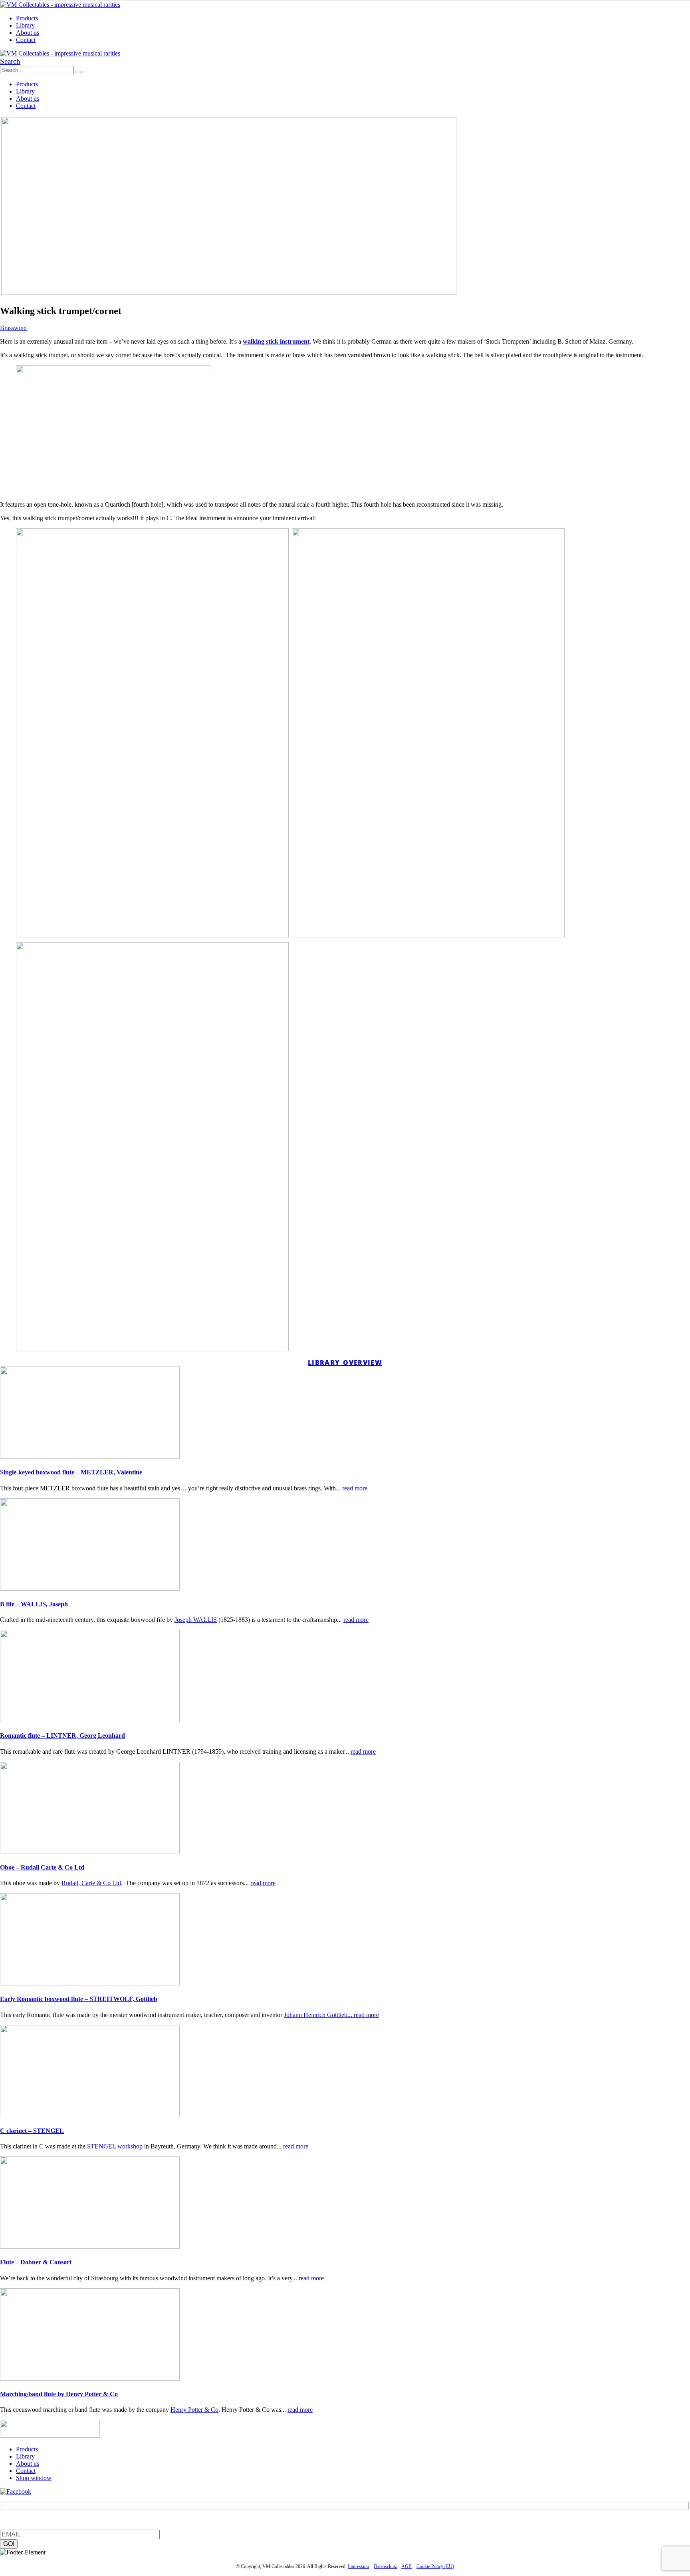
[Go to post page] (90, 1457)
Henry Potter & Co (194, 2410)
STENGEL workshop (115, 2146)
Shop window (34, 2478)
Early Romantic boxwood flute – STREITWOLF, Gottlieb (79, 1999)
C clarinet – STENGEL (32, 2131)
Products (27, 18)
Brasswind (13, 328)
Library (25, 25)
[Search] (79, 72)
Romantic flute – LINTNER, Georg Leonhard (62, 1736)
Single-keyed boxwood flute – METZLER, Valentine (71, 1472)
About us (28, 33)
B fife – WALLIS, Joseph (34, 1604)
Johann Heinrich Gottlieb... (319, 2015)
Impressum (358, 2566)
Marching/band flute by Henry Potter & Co (59, 2394)
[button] (10, 61)
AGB (406, 2566)
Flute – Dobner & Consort (36, 2262)
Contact (26, 40)
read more (355, 1488)
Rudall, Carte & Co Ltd (91, 1883)
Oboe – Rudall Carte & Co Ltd (42, 1867)
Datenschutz (385, 2566)
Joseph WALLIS (196, 1620)
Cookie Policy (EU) (435, 2566)
